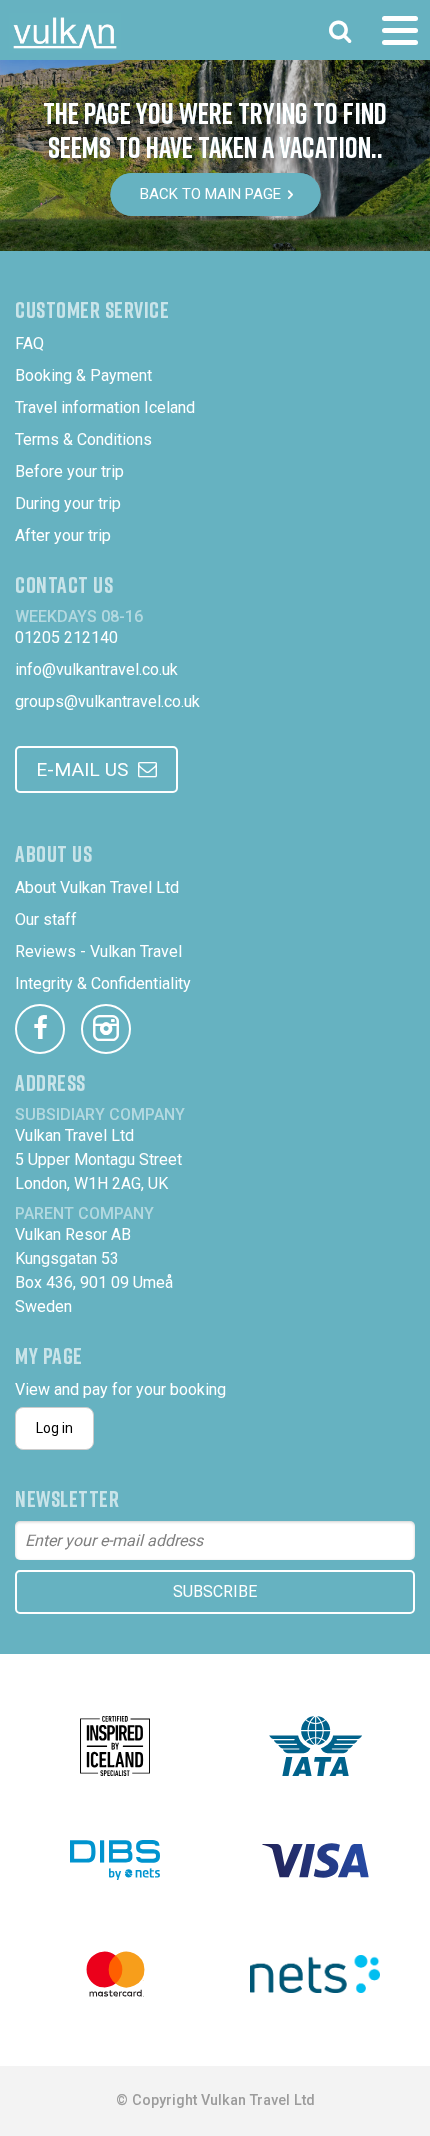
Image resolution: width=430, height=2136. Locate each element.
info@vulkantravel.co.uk (96, 669)
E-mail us (82, 769)
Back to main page (210, 194)
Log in (54, 1428)
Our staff (46, 919)
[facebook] (40, 1029)
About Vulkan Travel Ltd (97, 887)
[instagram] (106, 1029)
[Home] (65, 33)
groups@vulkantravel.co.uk (107, 701)
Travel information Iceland (105, 407)
